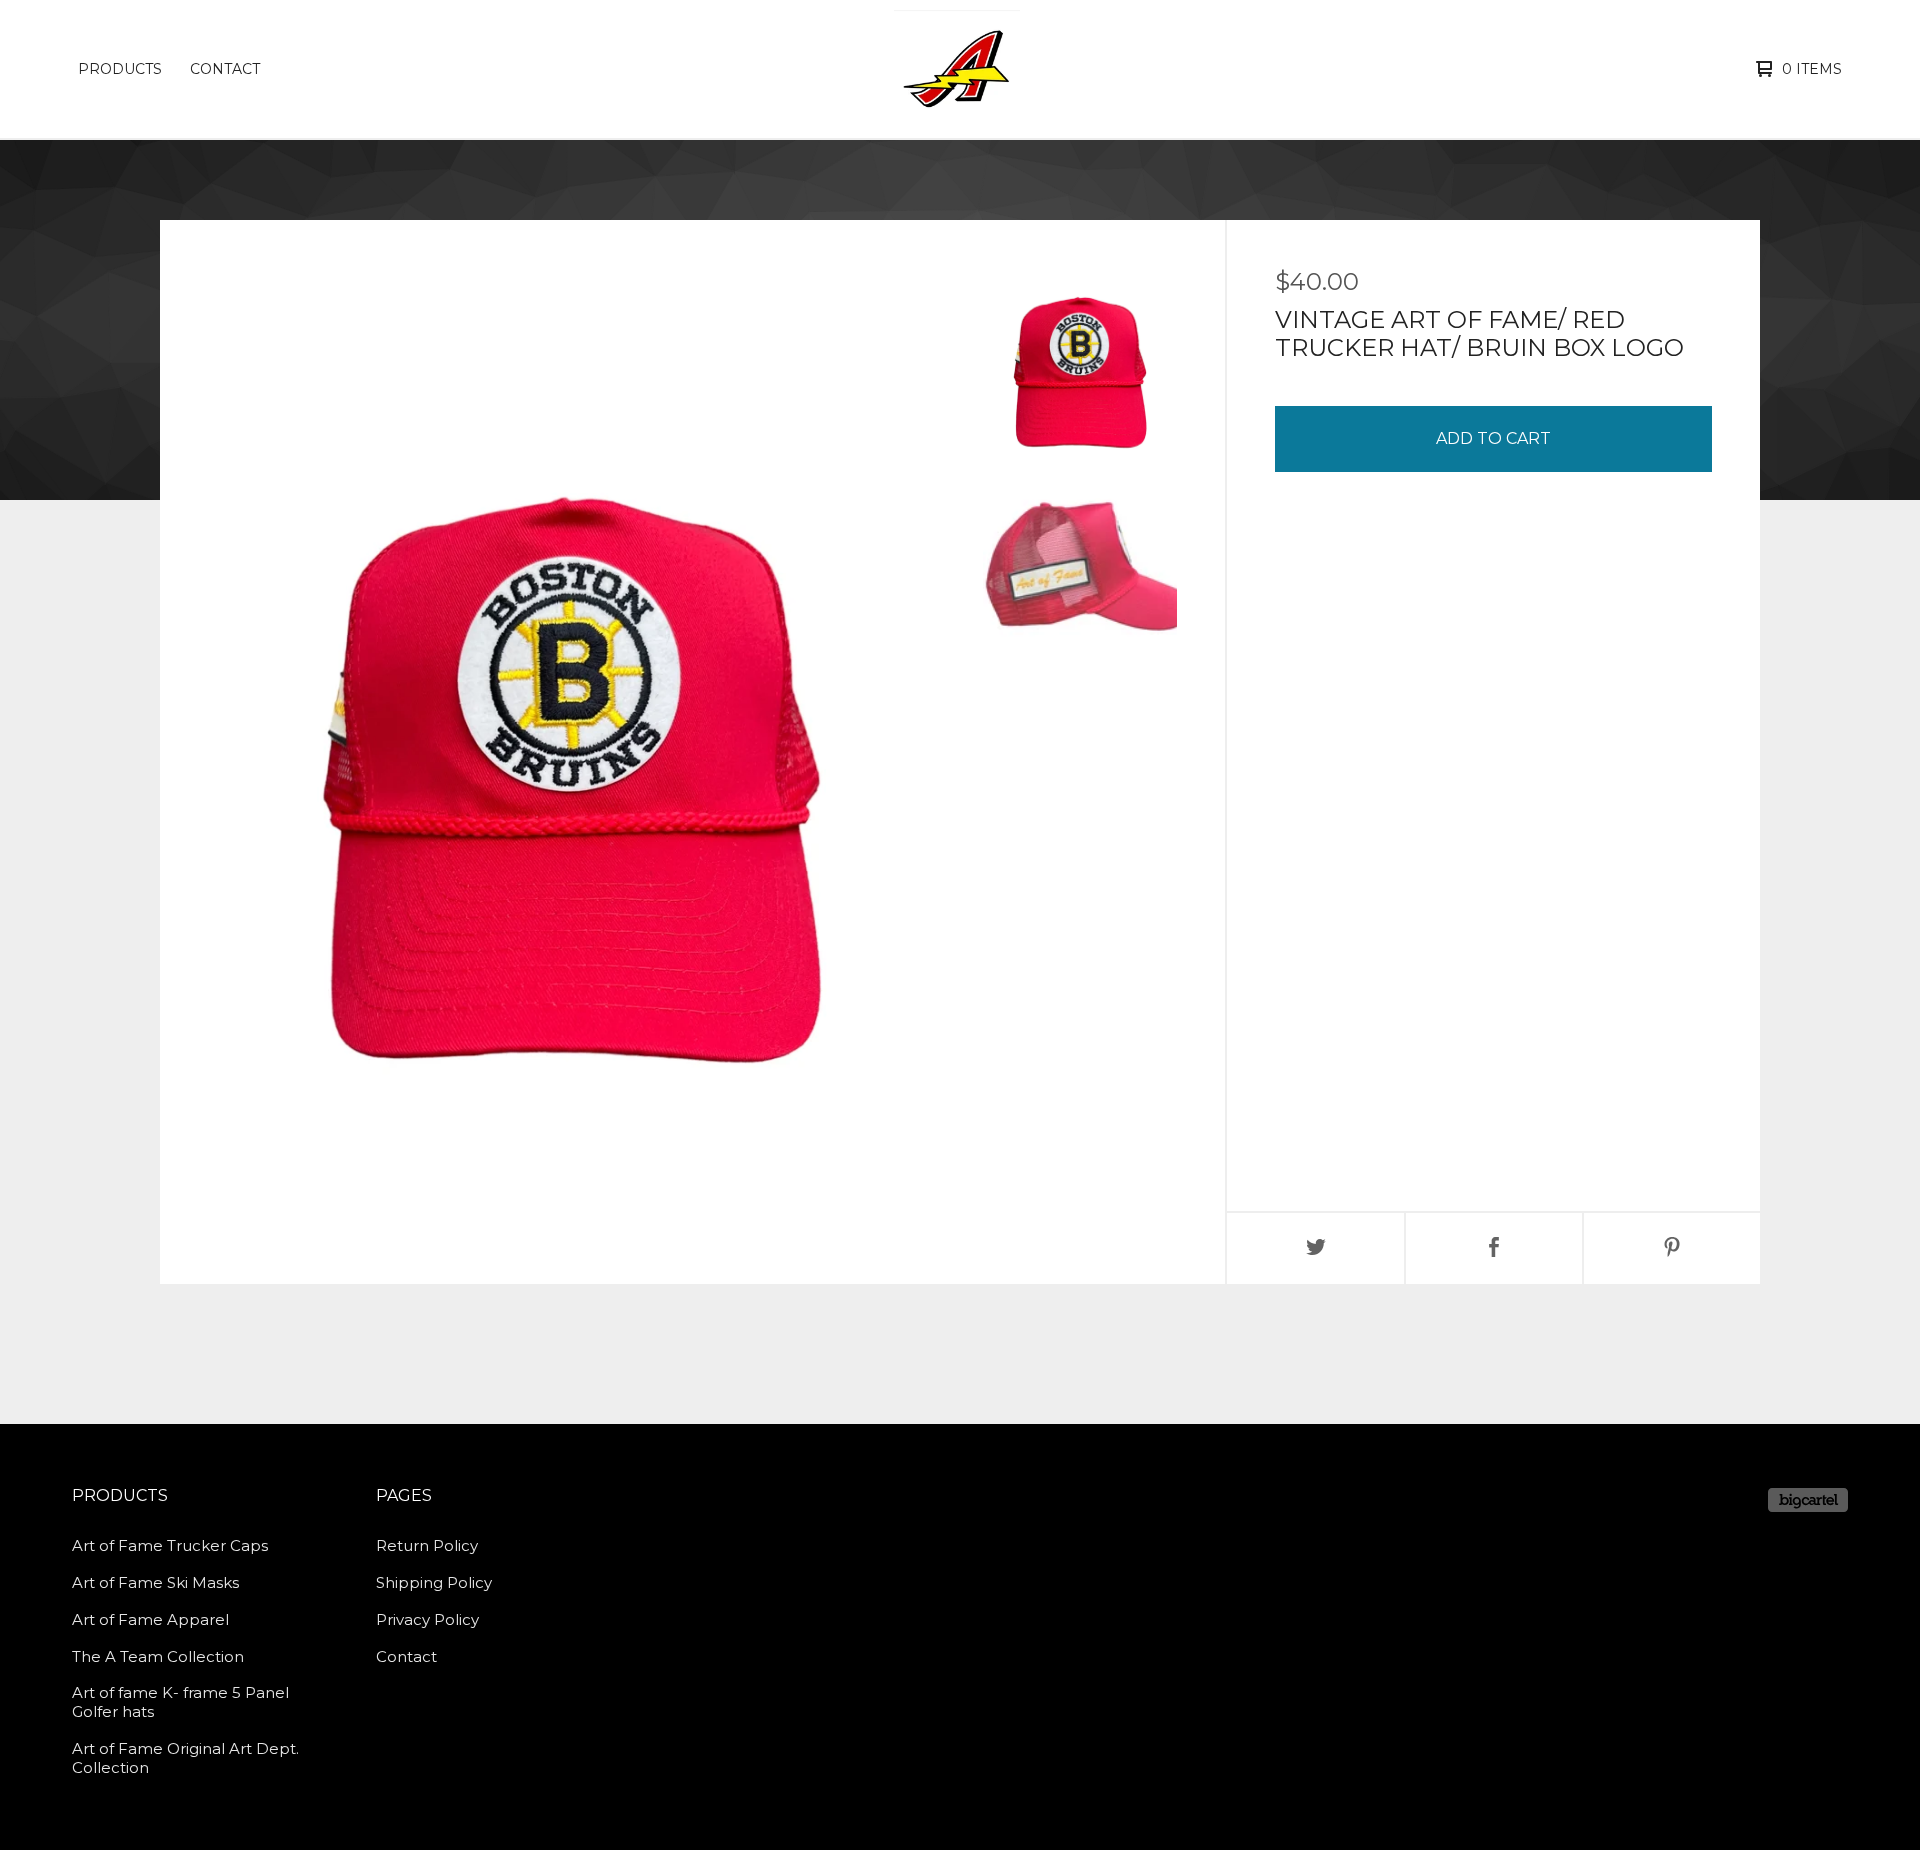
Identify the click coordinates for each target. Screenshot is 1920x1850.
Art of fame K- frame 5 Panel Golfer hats (180, 1702)
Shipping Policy (434, 1582)
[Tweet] (1316, 1248)
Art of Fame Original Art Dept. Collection (185, 1758)
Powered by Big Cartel (1808, 1500)
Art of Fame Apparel (150, 1619)
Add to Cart (1493, 438)
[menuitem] (120, 69)
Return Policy (427, 1545)
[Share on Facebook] (1494, 1248)
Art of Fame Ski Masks (155, 1582)
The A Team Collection (158, 1656)
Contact (225, 69)
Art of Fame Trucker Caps (170, 1545)
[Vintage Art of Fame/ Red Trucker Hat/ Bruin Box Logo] (1080, 365)
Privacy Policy (427, 1619)
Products (120, 69)
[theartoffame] (957, 69)
